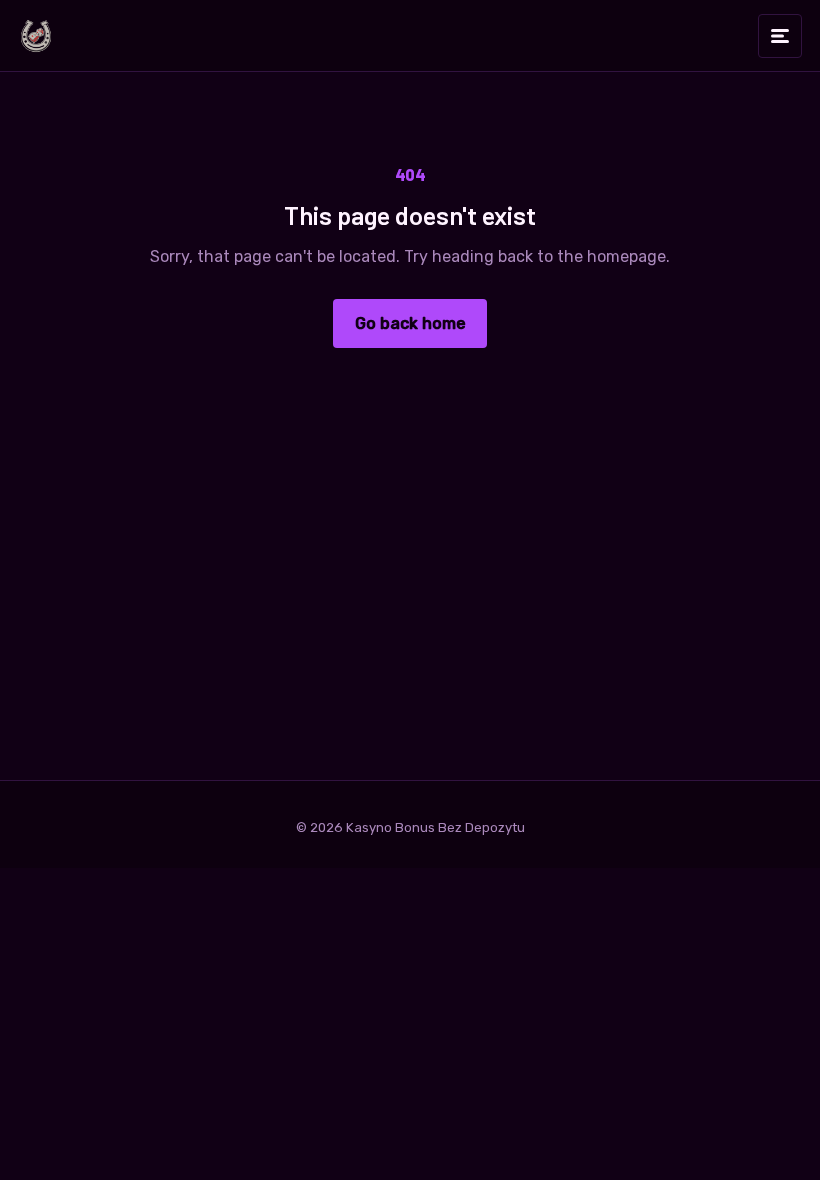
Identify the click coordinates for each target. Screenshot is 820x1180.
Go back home (410, 323)
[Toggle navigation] (780, 36)
